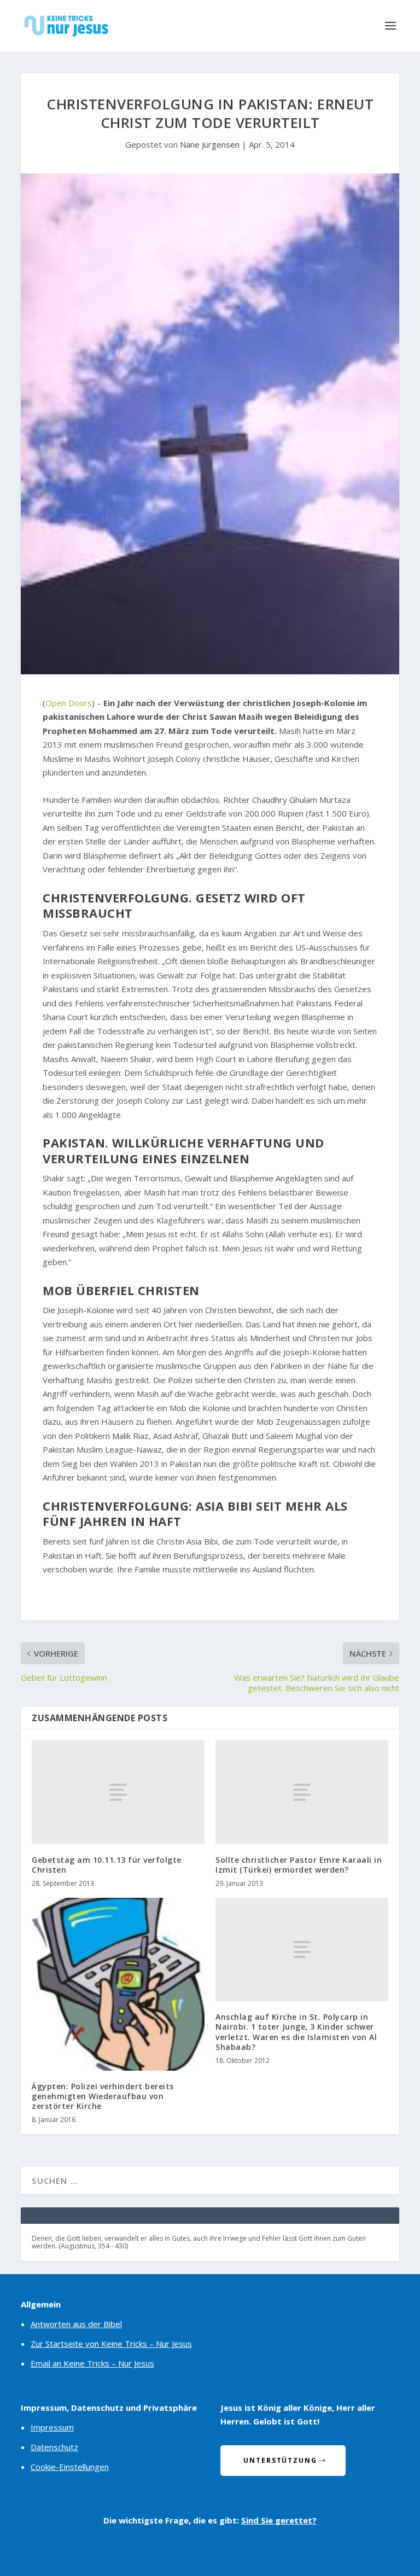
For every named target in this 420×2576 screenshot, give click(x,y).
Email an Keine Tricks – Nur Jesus (92, 2363)
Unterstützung (280, 2460)
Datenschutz (54, 2447)
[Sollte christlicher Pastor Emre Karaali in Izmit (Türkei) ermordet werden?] (302, 1792)
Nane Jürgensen (210, 144)
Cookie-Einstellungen (70, 2467)
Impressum (52, 2427)
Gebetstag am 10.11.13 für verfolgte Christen (107, 1865)
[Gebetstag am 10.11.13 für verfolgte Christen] (118, 1792)
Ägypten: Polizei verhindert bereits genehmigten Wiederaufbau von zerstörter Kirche (103, 2096)
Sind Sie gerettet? (279, 2520)
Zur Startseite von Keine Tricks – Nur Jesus (111, 2344)
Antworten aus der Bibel (76, 2324)
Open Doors (69, 703)
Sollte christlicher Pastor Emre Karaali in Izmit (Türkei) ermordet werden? (299, 1865)
